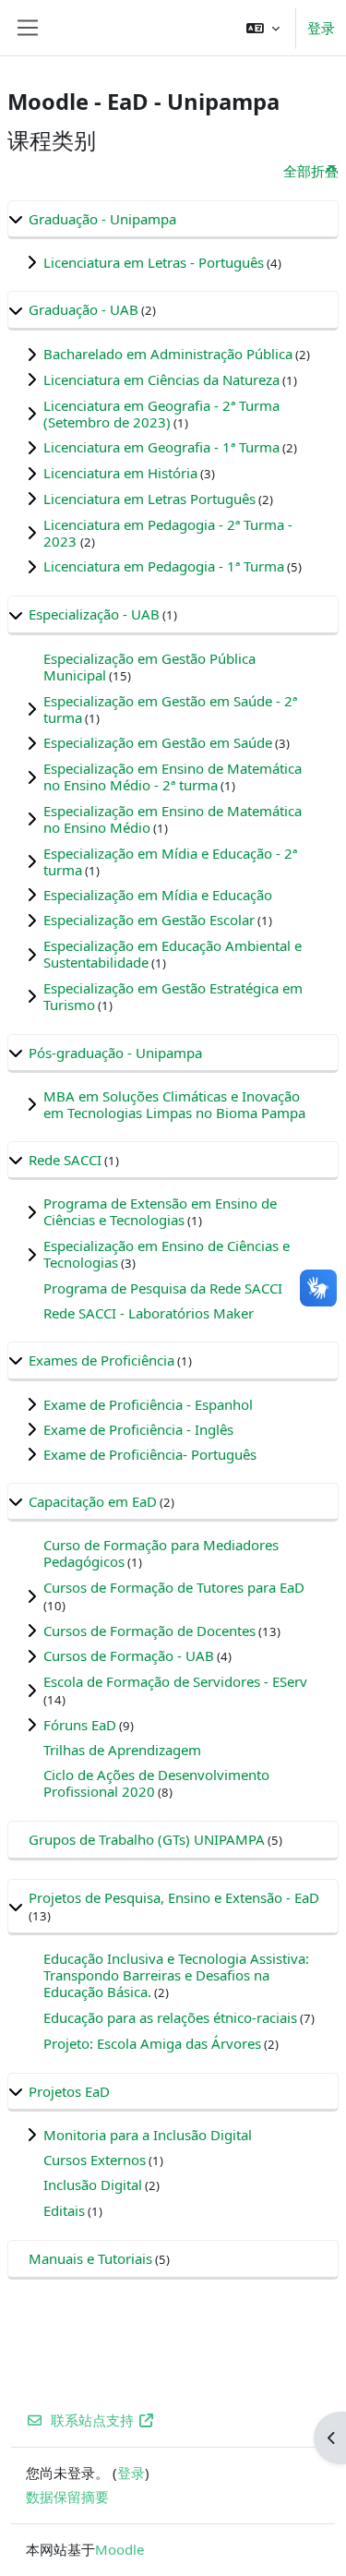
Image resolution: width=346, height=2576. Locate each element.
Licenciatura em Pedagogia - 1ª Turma (164, 566)
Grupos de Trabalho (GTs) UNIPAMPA (147, 1839)
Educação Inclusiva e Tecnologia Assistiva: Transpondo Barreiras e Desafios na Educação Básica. (176, 1975)
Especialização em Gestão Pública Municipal (149, 667)
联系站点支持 (92, 2420)
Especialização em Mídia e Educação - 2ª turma (170, 861)
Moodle (119, 2549)
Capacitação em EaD (93, 1501)
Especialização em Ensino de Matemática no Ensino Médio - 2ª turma (173, 776)
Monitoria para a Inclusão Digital (148, 2135)
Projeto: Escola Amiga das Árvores (152, 2043)
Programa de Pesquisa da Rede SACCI (163, 1288)
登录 (321, 28)
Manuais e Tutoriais (90, 2258)
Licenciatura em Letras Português (149, 499)
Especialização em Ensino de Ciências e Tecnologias (167, 1254)
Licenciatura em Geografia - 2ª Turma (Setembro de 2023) (161, 414)
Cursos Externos (95, 2160)
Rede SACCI (65, 1160)
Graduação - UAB (84, 309)
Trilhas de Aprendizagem (122, 1750)
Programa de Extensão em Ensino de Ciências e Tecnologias (160, 1211)
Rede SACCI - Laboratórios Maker (149, 1313)
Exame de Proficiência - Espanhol (148, 1404)
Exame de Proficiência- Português (150, 1454)
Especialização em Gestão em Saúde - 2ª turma (170, 709)
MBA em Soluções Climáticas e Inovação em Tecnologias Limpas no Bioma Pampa (174, 1104)
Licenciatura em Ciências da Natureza (161, 379)
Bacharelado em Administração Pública (168, 354)
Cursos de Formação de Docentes (149, 1631)
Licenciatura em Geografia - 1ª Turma (161, 447)
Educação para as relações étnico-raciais (170, 2017)
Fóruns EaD (80, 1725)
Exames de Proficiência (101, 1360)
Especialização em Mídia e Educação (158, 895)
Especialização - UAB (94, 614)
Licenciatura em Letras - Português (154, 262)
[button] (263, 28)
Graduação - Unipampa (102, 219)
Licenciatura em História (120, 473)
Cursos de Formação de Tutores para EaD (174, 1587)
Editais (64, 2210)
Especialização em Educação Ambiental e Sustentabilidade (173, 954)
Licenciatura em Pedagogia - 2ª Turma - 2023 (168, 533)
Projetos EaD (69, 2091)
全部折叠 (311, 171)
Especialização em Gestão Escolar (149, 920)
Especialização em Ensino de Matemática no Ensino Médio (173, 819)
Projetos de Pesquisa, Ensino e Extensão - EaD (174, 1897)
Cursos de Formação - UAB (129, 1655)
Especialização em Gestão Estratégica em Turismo (173, 996)
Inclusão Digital (93, 2185)
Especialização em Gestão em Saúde (158, 742)
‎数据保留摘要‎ (67, 2497)
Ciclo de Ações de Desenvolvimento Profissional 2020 (156, 1783)
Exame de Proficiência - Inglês (138, 1429)
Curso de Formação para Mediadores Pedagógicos (161, 1553)
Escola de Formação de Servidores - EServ (175, 1681)
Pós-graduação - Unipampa (115, 1053)
